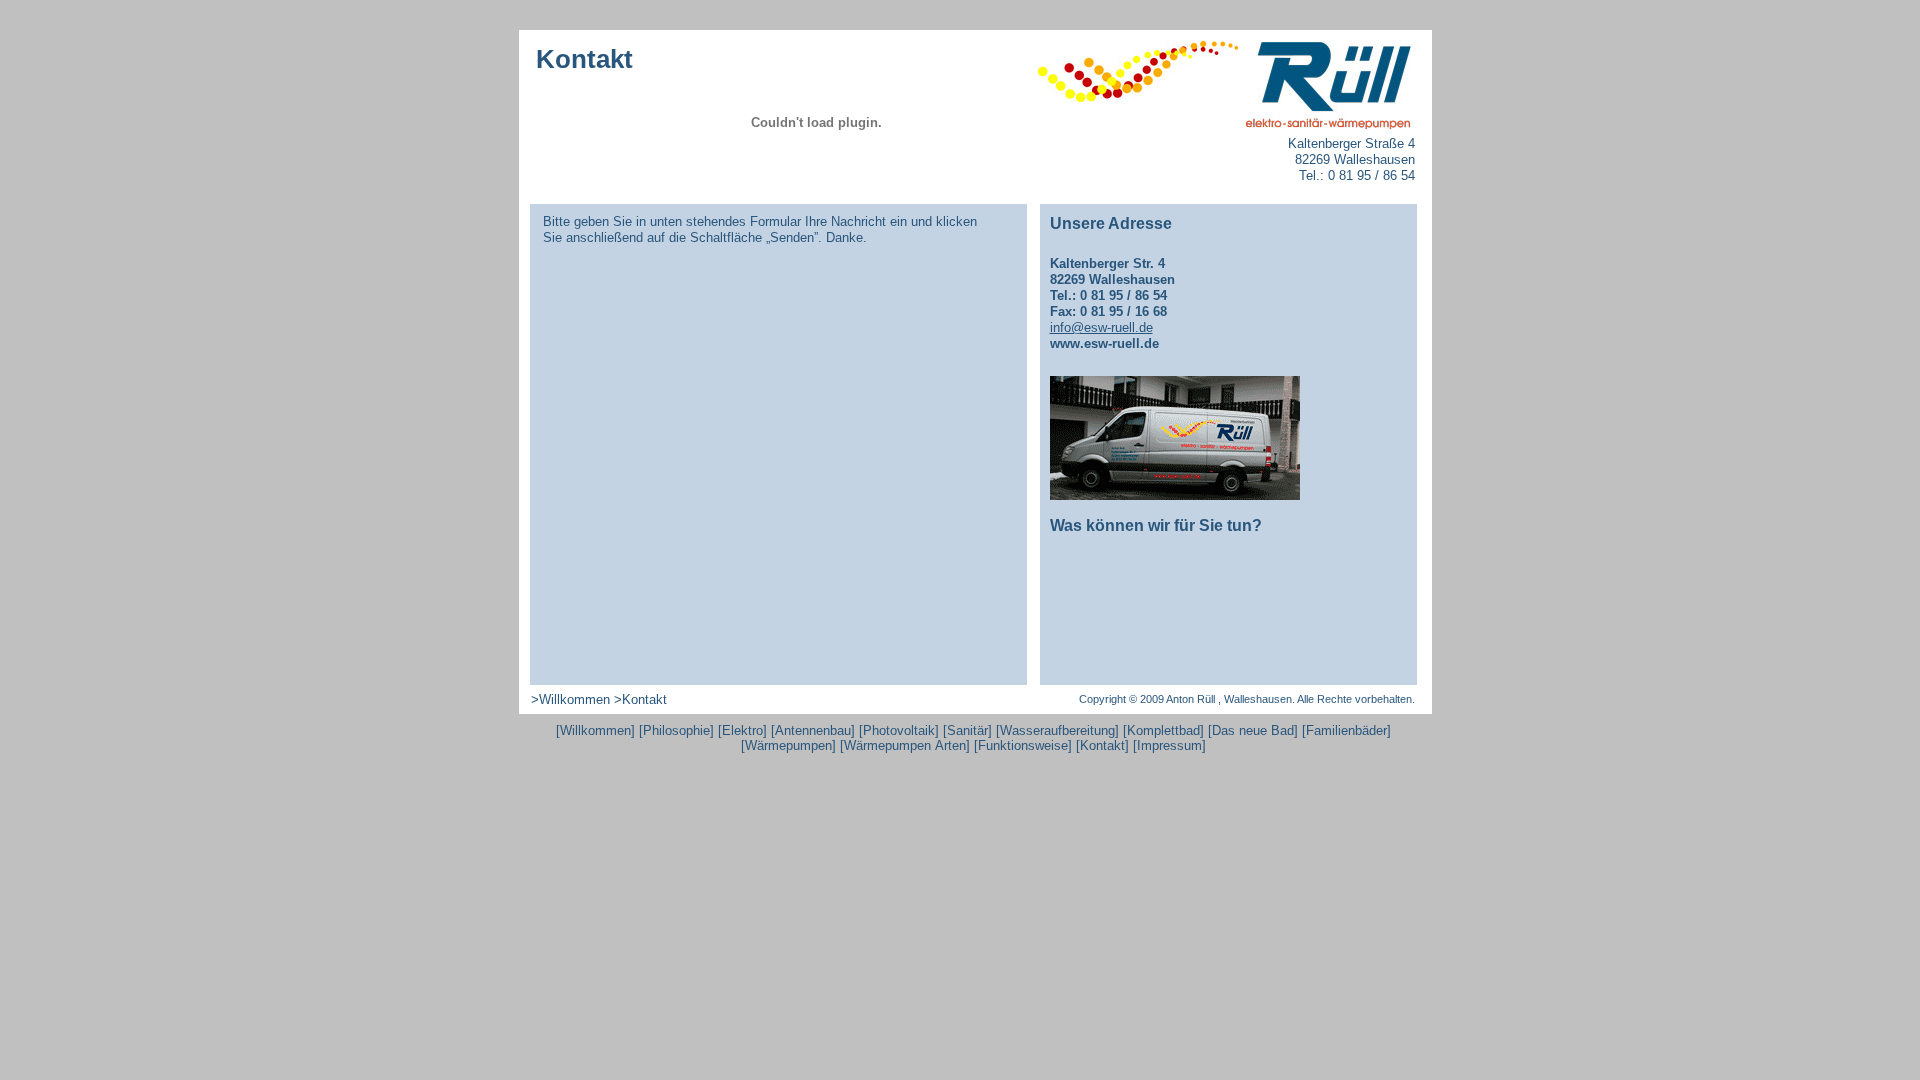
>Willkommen (570, 699)
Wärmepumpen (788, 745)
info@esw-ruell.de (1101, 327)
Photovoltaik (899, 730)
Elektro (742, 730)
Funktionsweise (1023, 745)
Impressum (1169, 745)
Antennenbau (813, 730)
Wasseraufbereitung (1057, 730)
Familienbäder (1346, 730)
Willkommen (595, 730)
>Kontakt (640, 699)
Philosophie (676, 730)
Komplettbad (1163, 730)
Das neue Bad (1253, 730)
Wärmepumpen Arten (905, 745)
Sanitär (967, 730)
